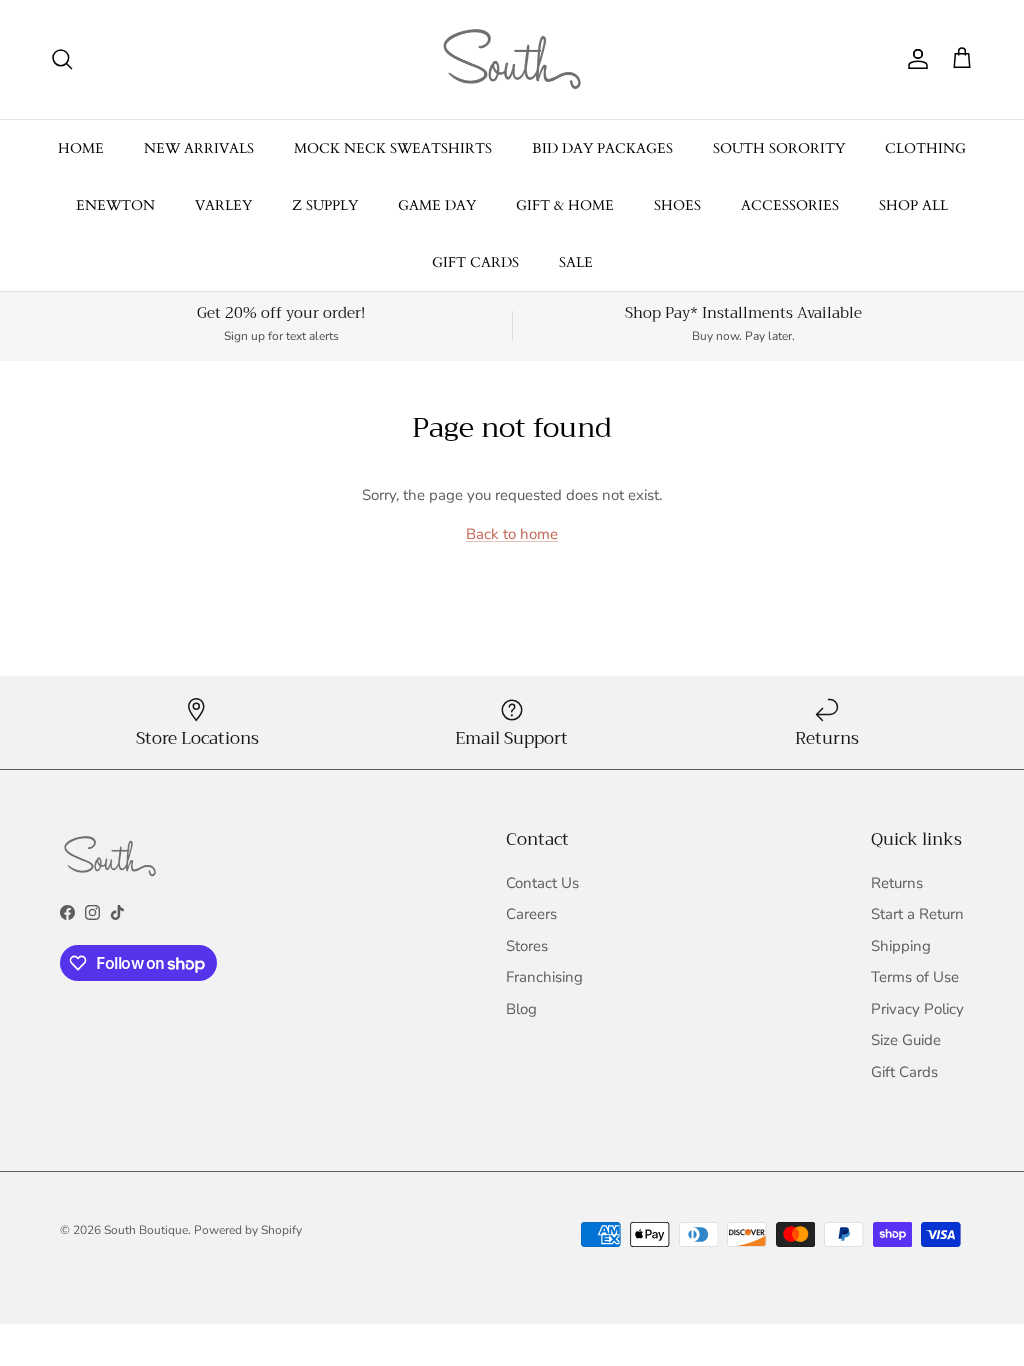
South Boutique (146, 1230)
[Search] (62, 59)
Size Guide (906, 1040)
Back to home (512, 534)
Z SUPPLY (325, 205)
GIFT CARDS (475, 262)
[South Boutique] (512, 59)
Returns (897, 883)
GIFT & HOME (565, 205)
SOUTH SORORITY (779, 148)
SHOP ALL (913, 205)
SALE (576, 262)
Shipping (901, 946)
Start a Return (917, 914)
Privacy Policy (917, 1009)
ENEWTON (115, 205)
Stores (527, 946)
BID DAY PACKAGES (602, 148)
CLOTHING (925, 148)
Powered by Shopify (248, 1230)
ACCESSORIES (790, 205)
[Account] (914, 59)
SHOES (677, 205)
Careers (531, 914)
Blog (521, 1009)
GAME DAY (437, 205)
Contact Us (542, 883)
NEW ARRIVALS (199, 148)
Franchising (544, 977)
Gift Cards (904, 1072)
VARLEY (223, 205)
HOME (81, 148)
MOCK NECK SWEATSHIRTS (393, 148)
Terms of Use (915, 977)
